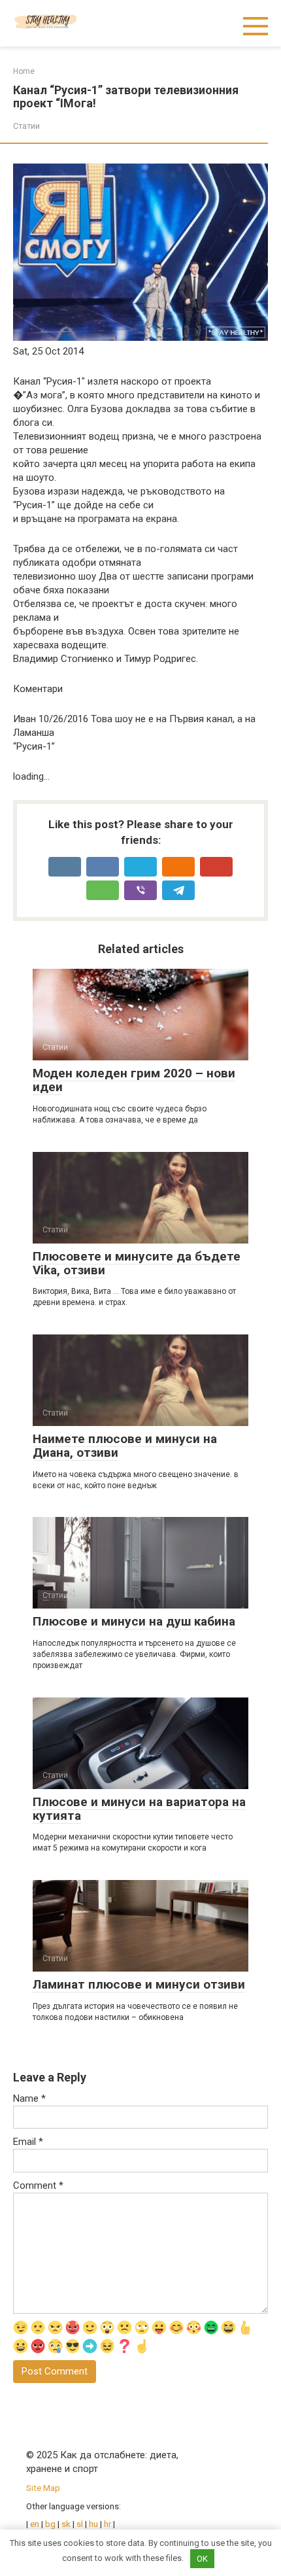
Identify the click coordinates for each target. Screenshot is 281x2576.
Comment (38, 2185)
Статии (26, 126)
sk (67, 2524)
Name (29, 2098)
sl (80, 2524)
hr (107, 2524)
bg (50, 2524)
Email (28, 2142)
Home (24, 71)
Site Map (43, 2488)
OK (202, 2559)
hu (93, 2524)
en (34, 2524)
